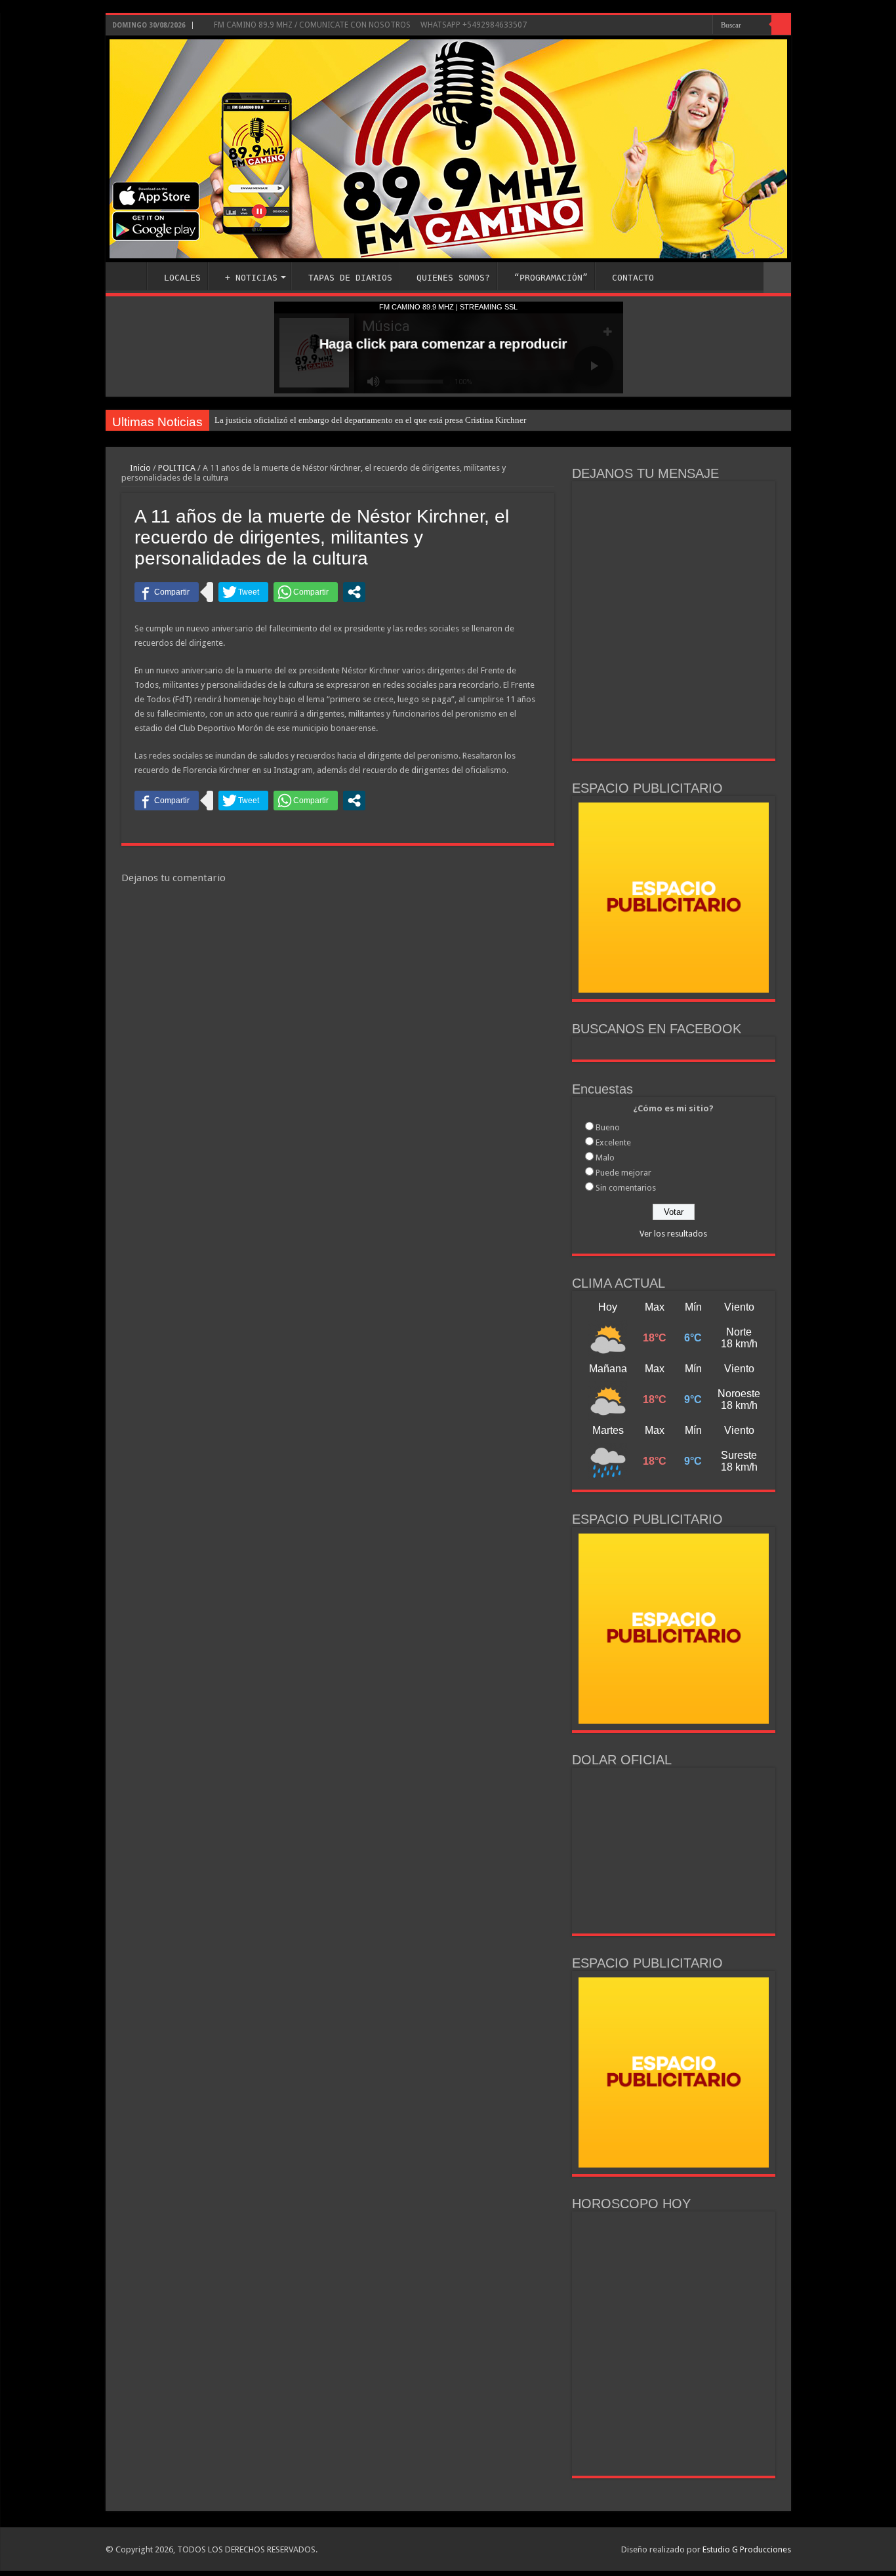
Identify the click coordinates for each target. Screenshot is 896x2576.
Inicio (139, 468)
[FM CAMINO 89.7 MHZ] (448, 149)
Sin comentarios (626, 1188)
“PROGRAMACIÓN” (551, 278)
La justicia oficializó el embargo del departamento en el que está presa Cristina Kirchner (370, 420)
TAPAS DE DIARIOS (350, 278)
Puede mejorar (623, 1173)
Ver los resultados (673, 1234)
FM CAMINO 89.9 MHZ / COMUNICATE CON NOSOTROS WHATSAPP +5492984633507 (369, 25)
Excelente (613, 1142)
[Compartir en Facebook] (167, 592)
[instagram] (676, 26)
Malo (605, 1158)
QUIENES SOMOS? (453, 278)
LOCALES (182, 278)
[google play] (690, 26)
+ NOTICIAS (251, 278)
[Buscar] (781, 25)
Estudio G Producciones (747, 2549)
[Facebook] (663, 26)
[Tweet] (243, 592)
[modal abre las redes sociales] (354, 592)
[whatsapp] (703, 26)
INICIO (129, 276)
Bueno (608, 1127)
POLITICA (177, 468)
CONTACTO (633, 278)
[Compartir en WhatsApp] (306, 592)
